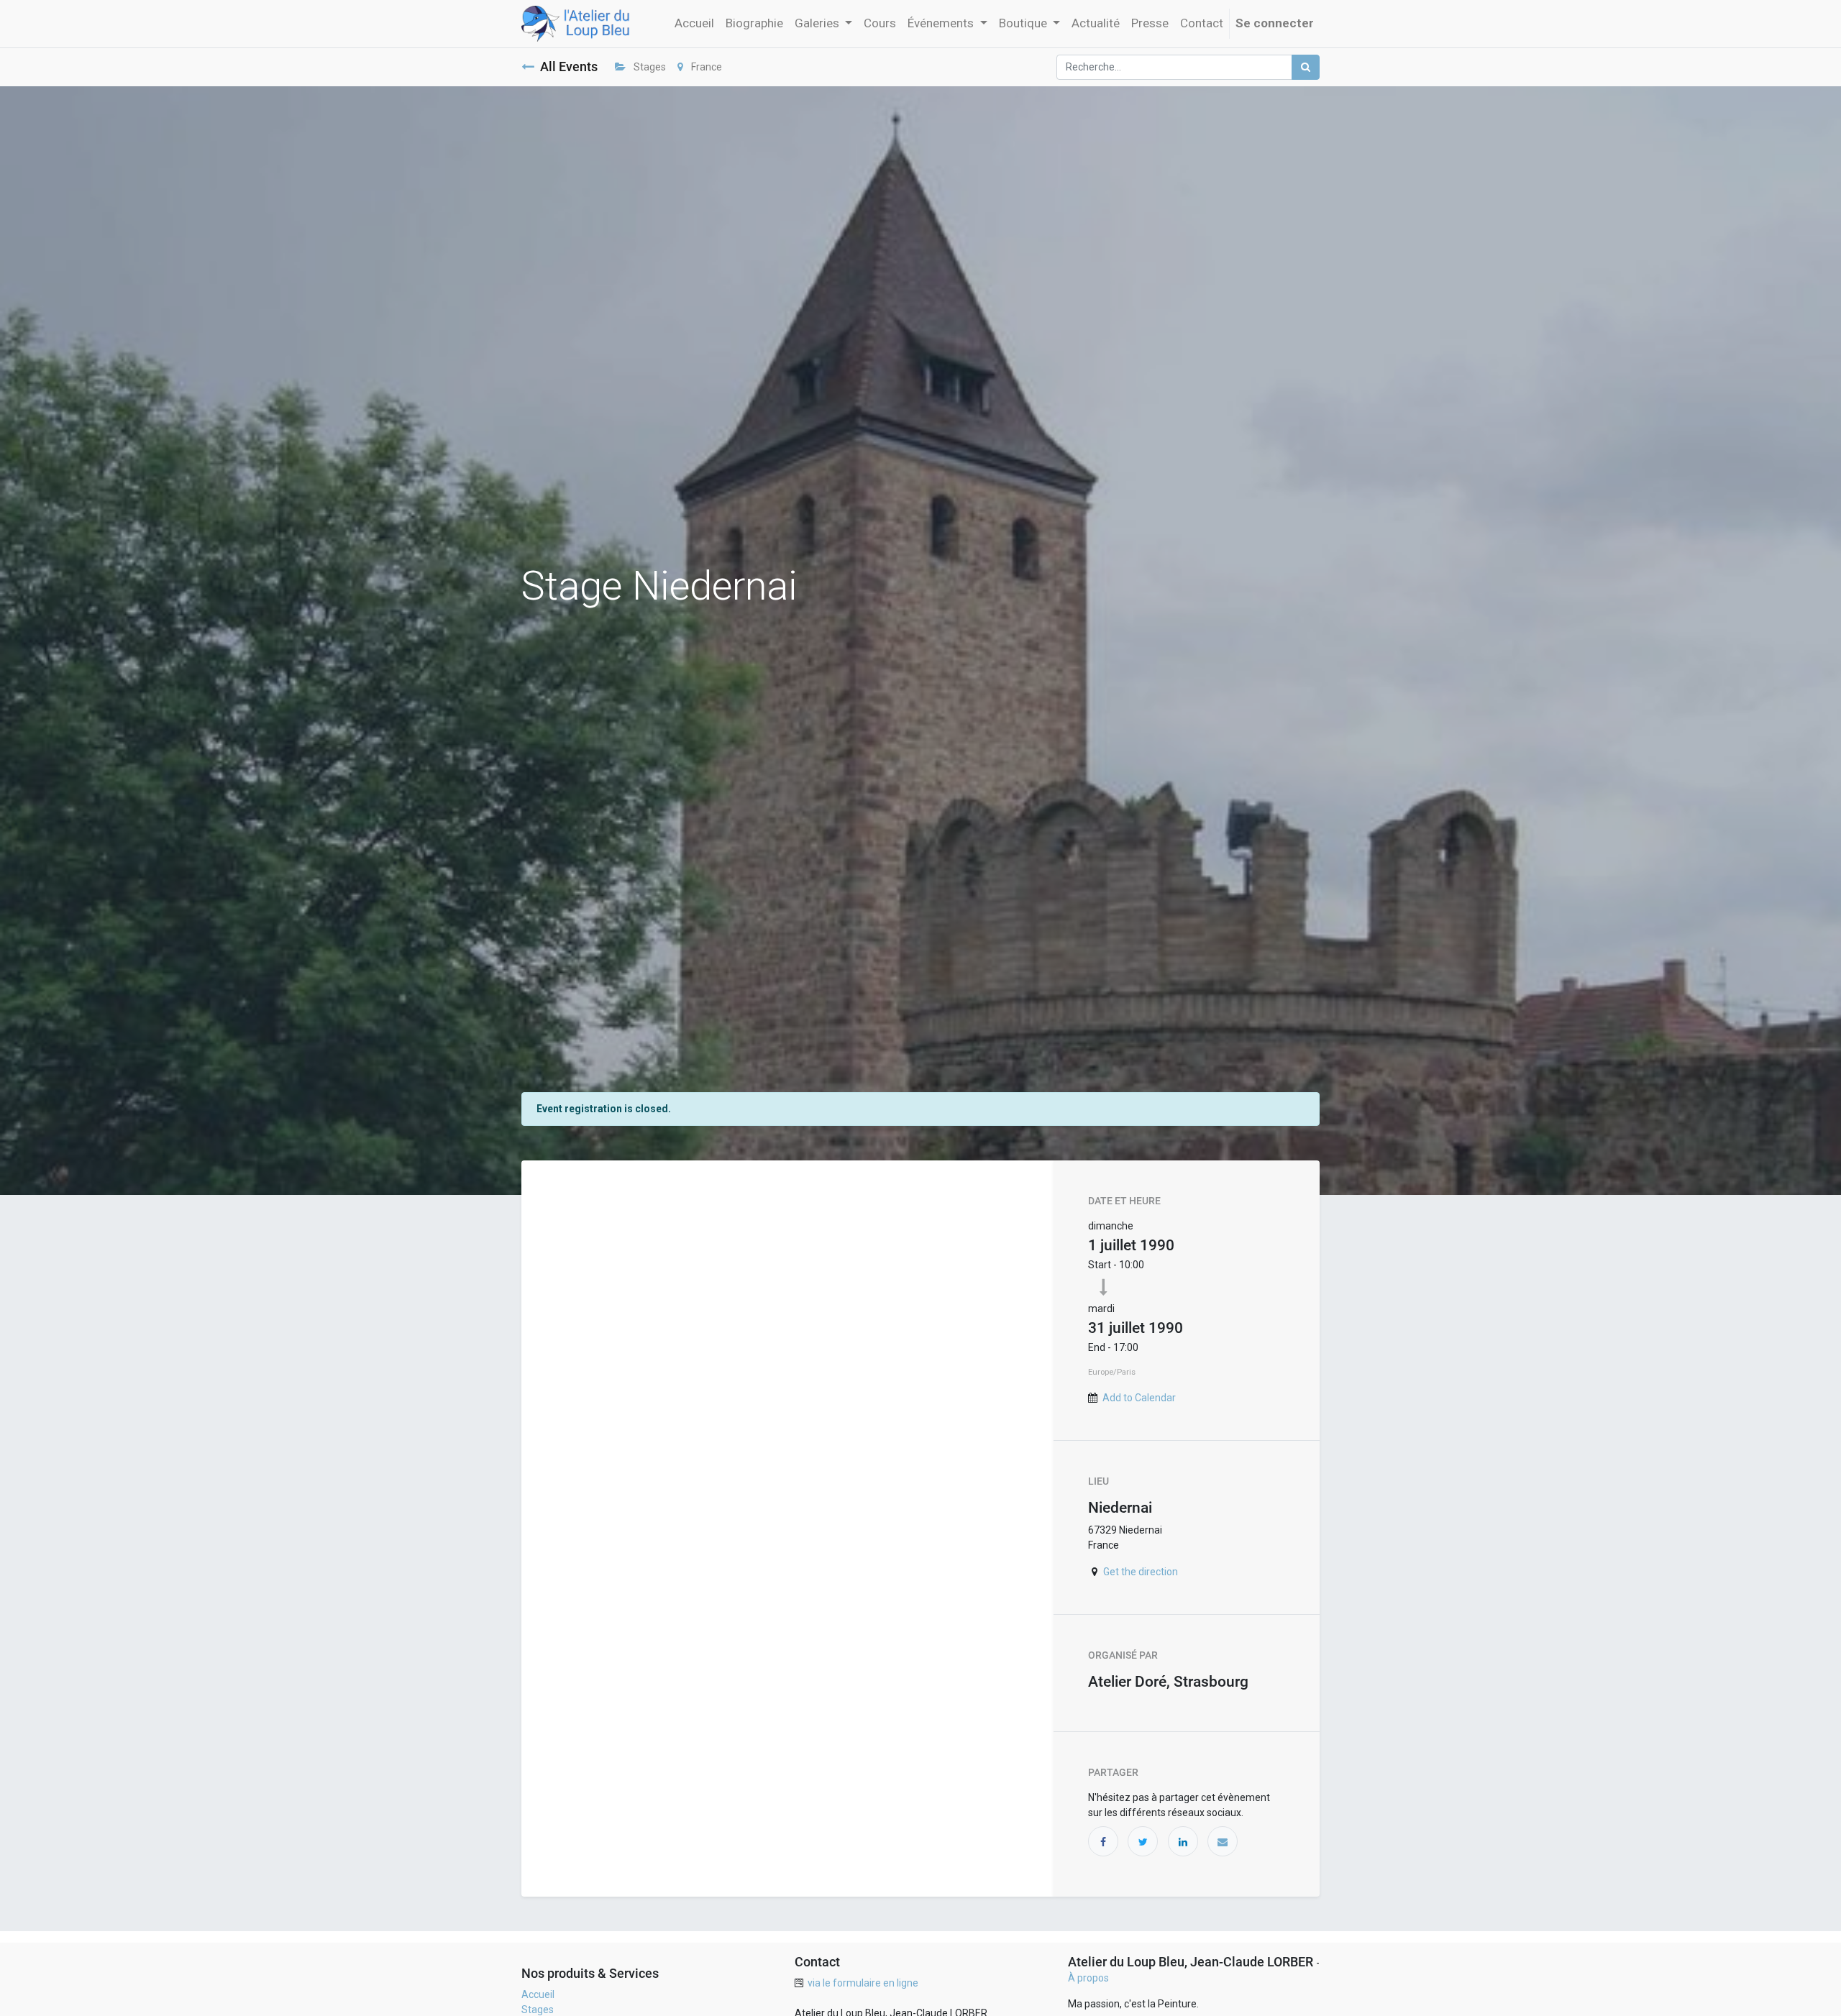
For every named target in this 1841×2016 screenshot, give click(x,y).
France (705, 67)
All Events (569, 67)
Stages (649, 67)
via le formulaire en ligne (863, 1983)
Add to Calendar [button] (1139, 1398)
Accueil (538, 1994)
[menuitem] (694, 24)
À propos (1088, 1978)
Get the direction (1141, 1572)
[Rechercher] (1306, 67)
